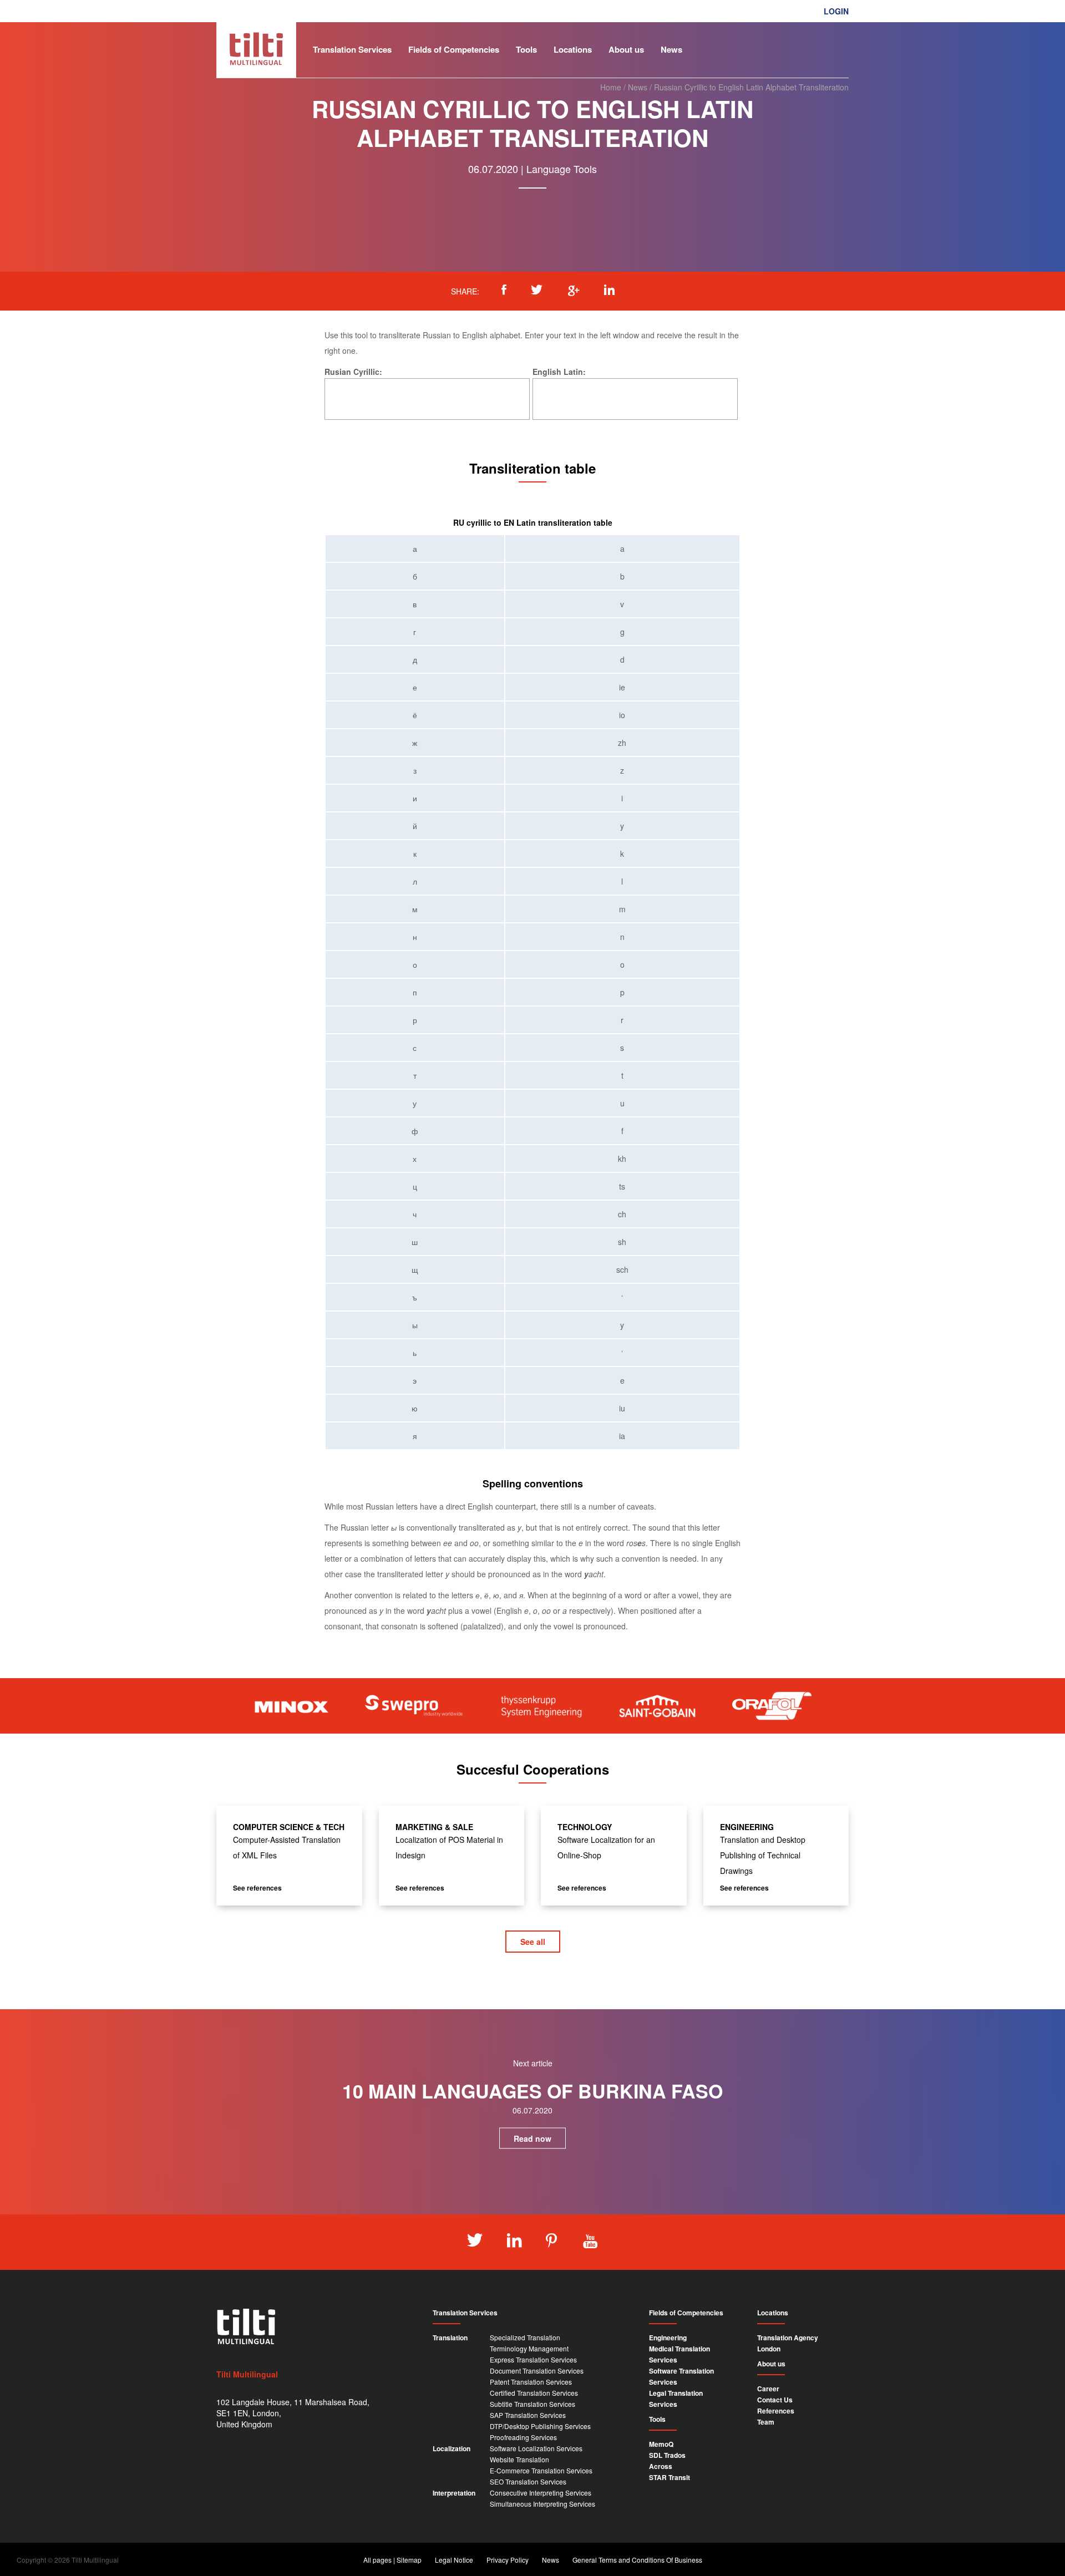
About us (626, 49)
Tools (526, 49)
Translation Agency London (788, 2343)
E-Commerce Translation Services (541, 2470)
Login (836, 11)
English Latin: (559, 372)
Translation (450, 2338)
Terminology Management (529, 2348)
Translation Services (352, 49)
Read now (532, 2138)
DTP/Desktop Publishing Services (540, 2426)
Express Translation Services (533, 2359)
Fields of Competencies (454, 49)
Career (768, 2389)
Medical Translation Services (679, 2354)
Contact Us (775, 2400)
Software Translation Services (681, 2376)
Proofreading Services (523, 2437)
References (776, 2411)
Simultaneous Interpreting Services (542, 2504)
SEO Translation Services (528, 2481)
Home (611, 87)
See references (257, 1888)
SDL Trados (667, 2455)
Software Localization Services (536, 2448)
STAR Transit (670, 2477)
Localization (452, 2448)
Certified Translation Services (534, 2393)
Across (661, 2466)
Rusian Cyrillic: (353, 372)
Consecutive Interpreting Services (541, 2493)
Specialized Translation (525, 2337)
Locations (573, 49)
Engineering (668, 2338)
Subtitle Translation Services (532, 2404)
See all (533, 1942)
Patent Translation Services (531, 2382)
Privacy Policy (508, 2560)
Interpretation (454, 2493)
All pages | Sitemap (392, 2560)
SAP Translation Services (528, 2415)
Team (766, 2422)
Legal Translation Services (676, 2399)
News (671, 49)
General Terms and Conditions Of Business (637, 2560)
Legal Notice (454, 2560)
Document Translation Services (537, 2371)
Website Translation (519, 2459)
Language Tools (562, 169)
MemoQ (661, 2444)
